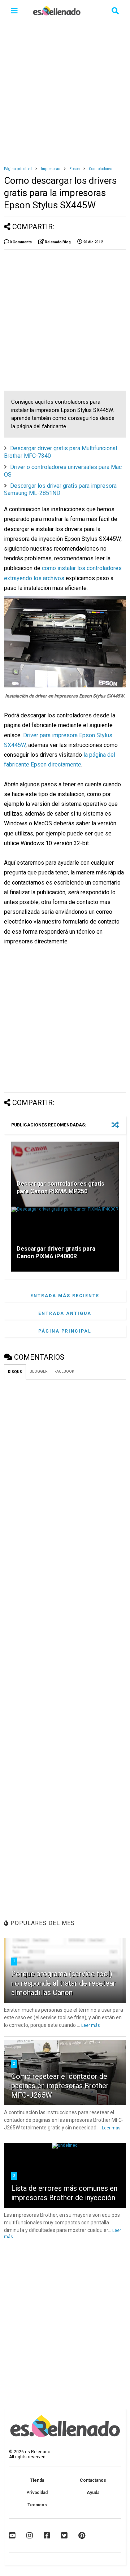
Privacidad (37, 2493)
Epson (75, 169)
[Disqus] (65, 1475)
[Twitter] (64, 2536)
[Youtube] (12, 2536)
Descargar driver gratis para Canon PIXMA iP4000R (56, 1252)
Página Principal (65, 1331)
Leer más (91, 2025)
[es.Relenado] (57, 13)
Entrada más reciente (65, 1296)
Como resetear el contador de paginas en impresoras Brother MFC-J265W (60, 2086)
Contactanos (93, 2480)
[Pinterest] (82, 2536)
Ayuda (93, 2493)
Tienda (37, 2480)
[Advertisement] (65, 90)
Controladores (101, 169)
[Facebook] (47, 2536)
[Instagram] (30, 2536)
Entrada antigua (65, 1313)
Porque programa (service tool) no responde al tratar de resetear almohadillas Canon (63, 1983)
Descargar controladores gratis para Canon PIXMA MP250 (60, 1187)
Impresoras (51, 169)
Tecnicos (37, 2505)
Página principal (18, 169)
